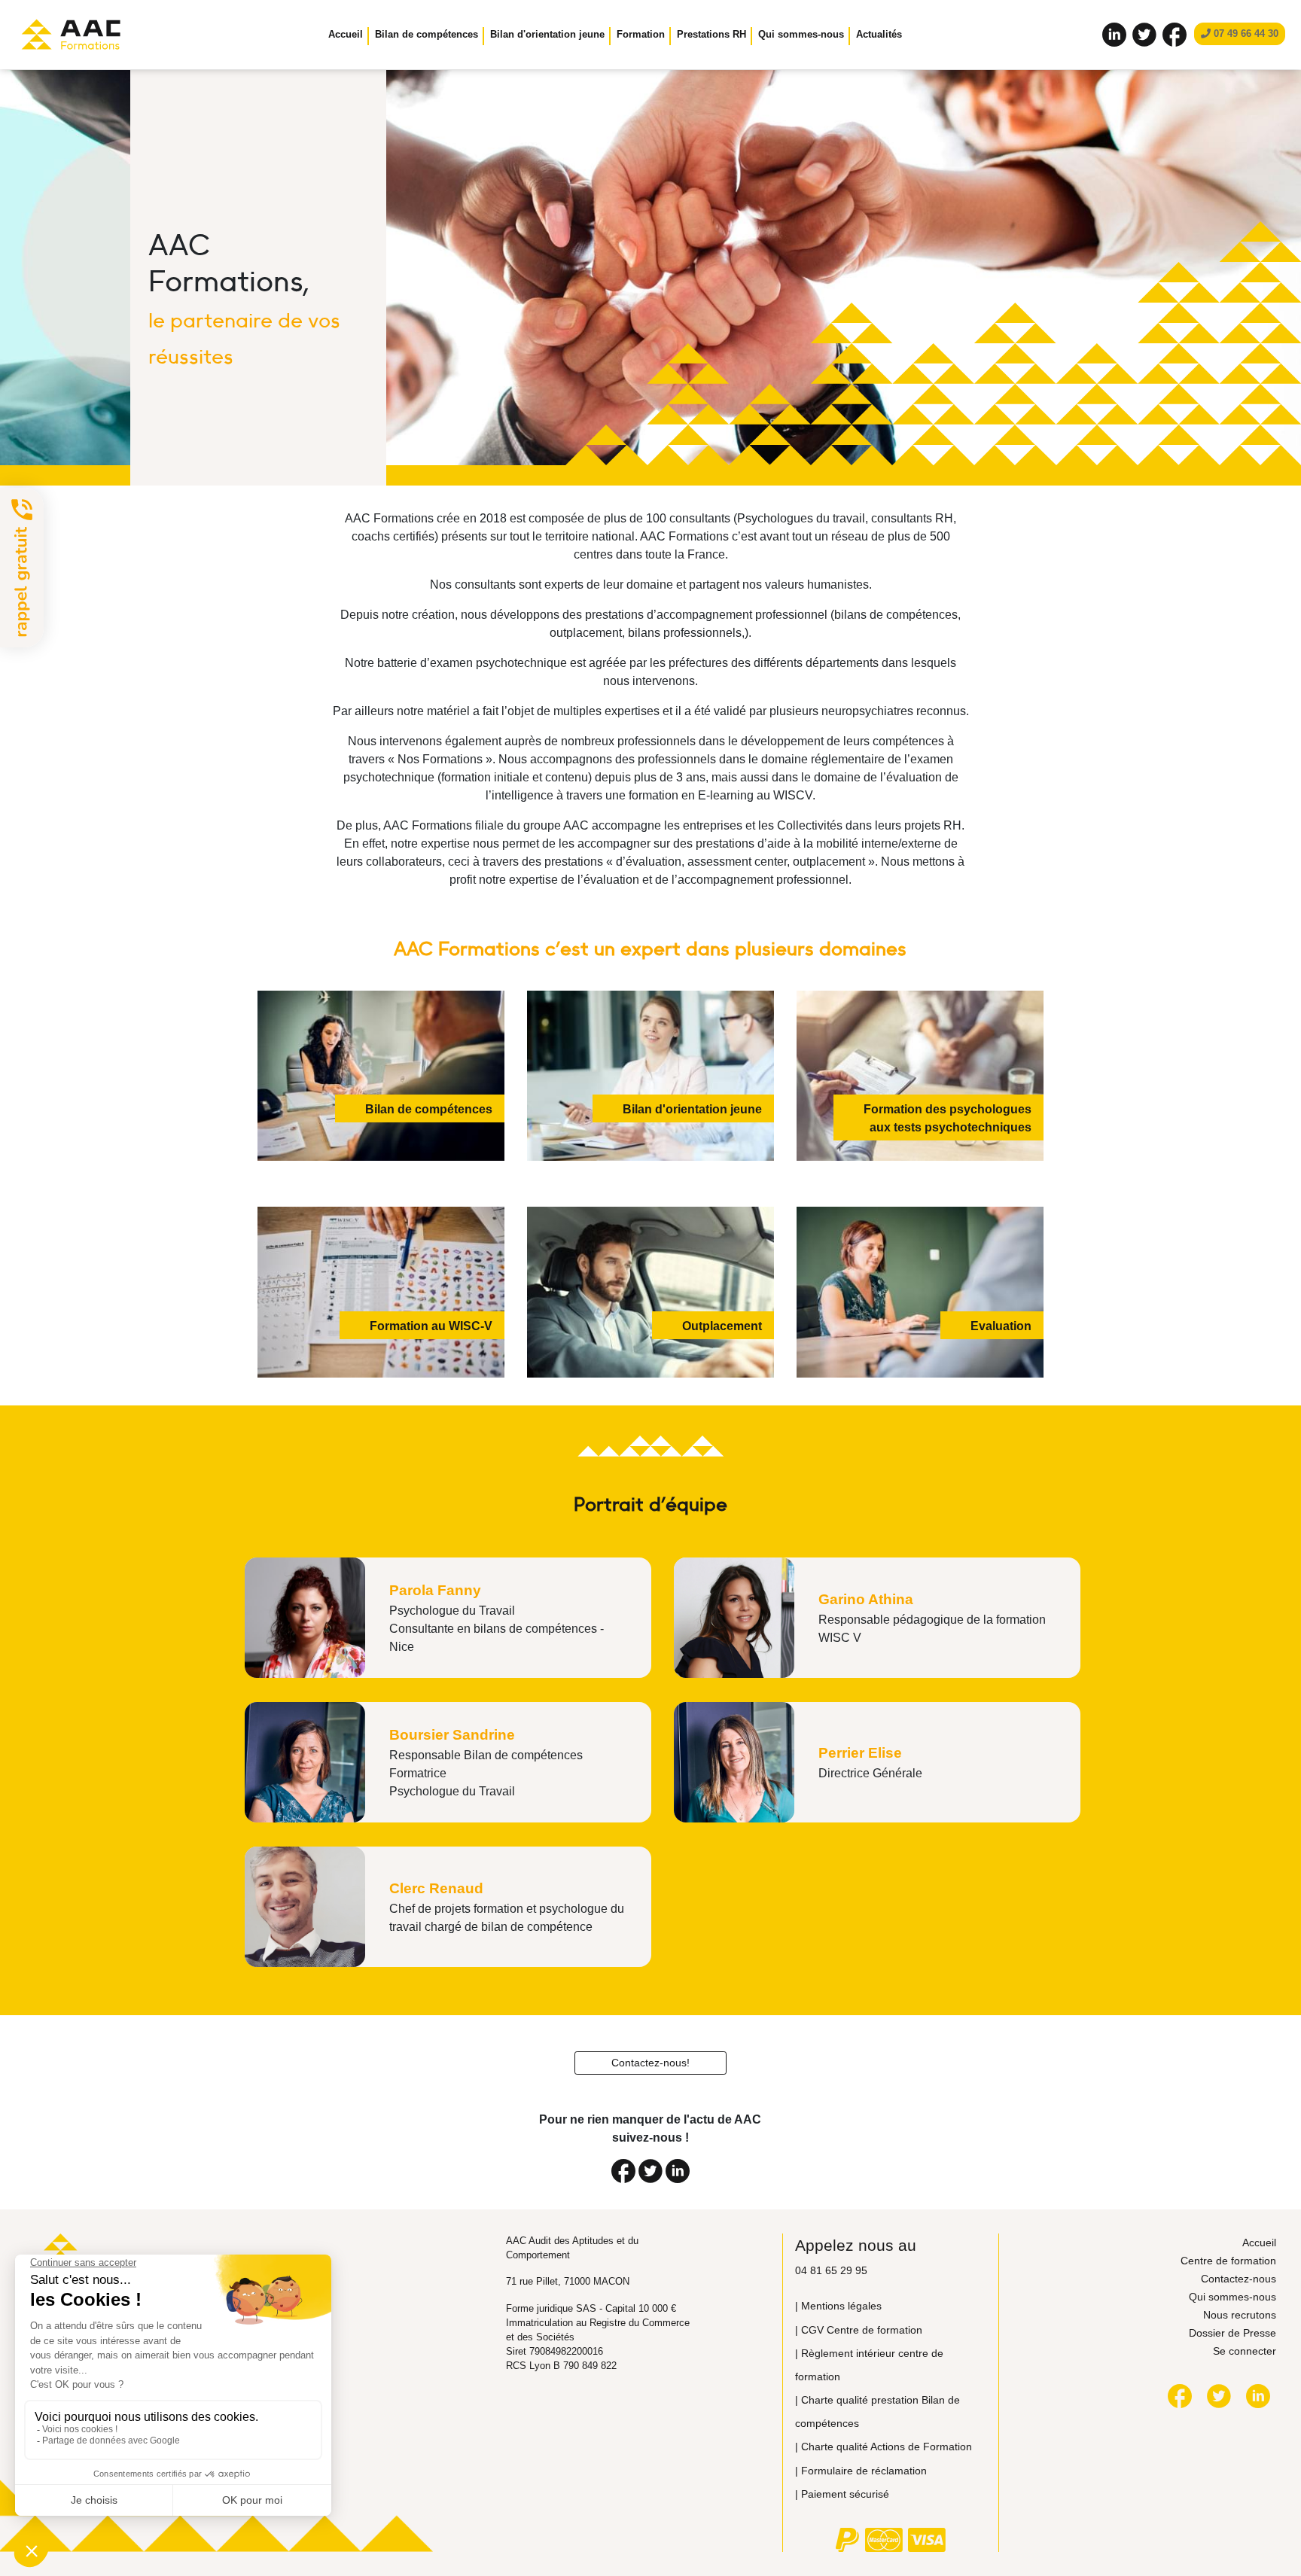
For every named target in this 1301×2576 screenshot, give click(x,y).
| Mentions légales (838, 2306)
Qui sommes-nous (1232, 2297)
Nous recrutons (1240, 2315)
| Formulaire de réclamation (861, 2471)
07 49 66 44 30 (1245, 33)
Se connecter (1245, 2351)
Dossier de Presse (1232, 2333)
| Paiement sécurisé (842, 2494)
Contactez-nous (1239, 2279)
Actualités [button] (879, 34)
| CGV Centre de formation (859, 2330)
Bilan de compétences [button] (427, 34)
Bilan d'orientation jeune (547, 34)
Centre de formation (1228, 2261)
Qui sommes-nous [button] (801, 34)
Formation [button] (641, 34)
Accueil (346, 34)
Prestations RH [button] (711, 34)
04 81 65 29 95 (831, 2270)
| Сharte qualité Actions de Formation (884, 2447)
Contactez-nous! (650, 2063)
